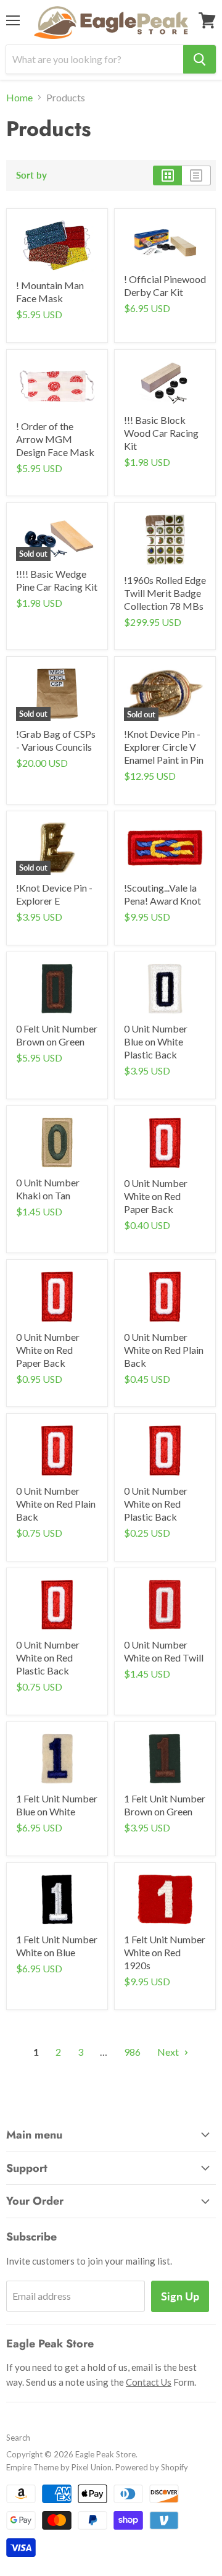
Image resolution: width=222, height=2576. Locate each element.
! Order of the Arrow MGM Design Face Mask (55, 439)
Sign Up (180, 2296)
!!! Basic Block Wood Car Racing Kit (161, 433)
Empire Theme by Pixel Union (59, 2467)
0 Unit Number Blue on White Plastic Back (156, 1041)
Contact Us (149, 2382)
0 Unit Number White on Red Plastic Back (156, 1504)
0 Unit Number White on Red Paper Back (156, 1196)
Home (19, 98)
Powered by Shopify (152, 2467)
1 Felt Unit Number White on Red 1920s (165, 1952)
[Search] (199, 59)
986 (132, 2052)
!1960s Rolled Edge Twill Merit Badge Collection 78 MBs (165, 593)
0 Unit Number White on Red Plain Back (164, 1350)
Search (18, 2438)
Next (169, 2052)
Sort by (31, 175)
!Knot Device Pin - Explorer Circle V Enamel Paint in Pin (164, 747)
